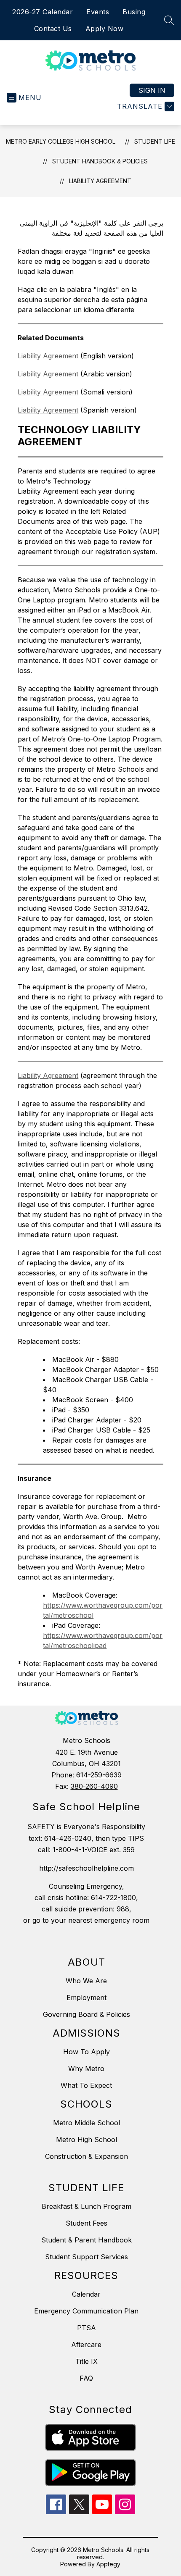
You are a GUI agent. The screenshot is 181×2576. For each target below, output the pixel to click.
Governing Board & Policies (87, 2014)
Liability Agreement (100, 181)
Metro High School (87, 2140)
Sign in (152, 90)
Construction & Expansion (87, 2156)
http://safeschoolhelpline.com (87, 1868)
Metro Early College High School (61, 141)
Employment (87, 1998)
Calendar (86, 2294)
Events (98, 12)
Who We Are (86, 1981)
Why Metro (86, 2069)
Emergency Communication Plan (86, 2311)
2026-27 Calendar (43, 12)
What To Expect (86, 2085)
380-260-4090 (94, 1786)
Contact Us (53, 29)
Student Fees (87, 2223)
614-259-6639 (99, 1775)
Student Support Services (87, 2257)
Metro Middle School (87, 2123)
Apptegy (108, 2564)
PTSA (87, 2328)
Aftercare (86, 2345)
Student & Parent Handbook (87, 2240)
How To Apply (87, 2052)
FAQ (86, 2378)
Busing (134, 12)
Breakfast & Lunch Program (87, 2206)
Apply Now (105, 29)
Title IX (87, 2361)
